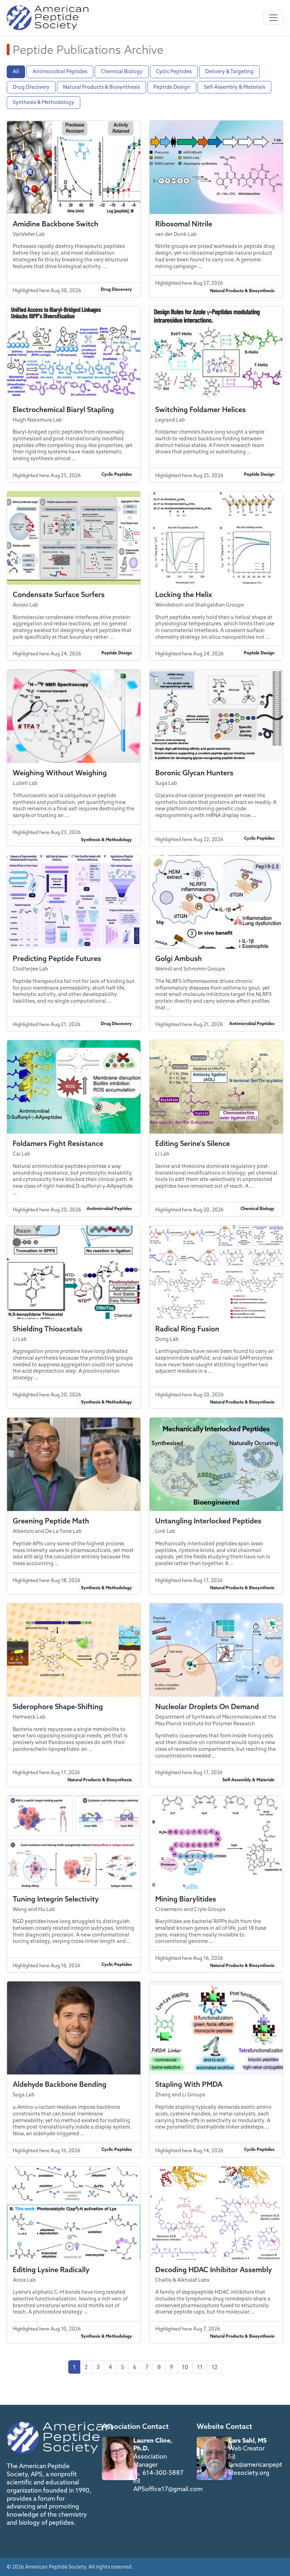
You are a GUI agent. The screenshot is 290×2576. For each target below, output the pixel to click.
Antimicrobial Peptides (60, 71)
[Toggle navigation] (273, 18)
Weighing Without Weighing (60, 773)
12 (214, 2367)
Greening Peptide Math (51, 1521)
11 (200, 2367)
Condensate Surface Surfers (59, 594)
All (16, 71)
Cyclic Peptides (174, 71)
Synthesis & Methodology (43, 102)
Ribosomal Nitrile (184, 224)
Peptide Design (172, 87)
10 (185, 2367)
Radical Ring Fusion (187, 1329)
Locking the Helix (184, 594)
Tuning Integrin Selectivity (56, 1899)
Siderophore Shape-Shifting (58, 1706)
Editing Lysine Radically (51, 2270)
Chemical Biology (122, 71)
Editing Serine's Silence (193, 1143)
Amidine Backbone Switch (56, 224)
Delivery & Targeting (229, 71)
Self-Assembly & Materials (234, 87)
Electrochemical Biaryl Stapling (63, 409)
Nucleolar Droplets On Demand (207, 1706)
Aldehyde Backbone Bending (60, 2084)
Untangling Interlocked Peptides (208, 1521)
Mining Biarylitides (186, 1899)
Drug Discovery (31, 87)
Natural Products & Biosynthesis (101, 87)
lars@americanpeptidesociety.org (255, 2468)
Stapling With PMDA (189, 2084)
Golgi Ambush (179, 958)
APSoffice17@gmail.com (168, 2489)
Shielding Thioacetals (48, 1329)
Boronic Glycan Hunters (194, 773)
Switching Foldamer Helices (201, 409)
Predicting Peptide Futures (57, 958)
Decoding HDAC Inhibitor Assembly (214, 2270)
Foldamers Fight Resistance (58, 1143)
